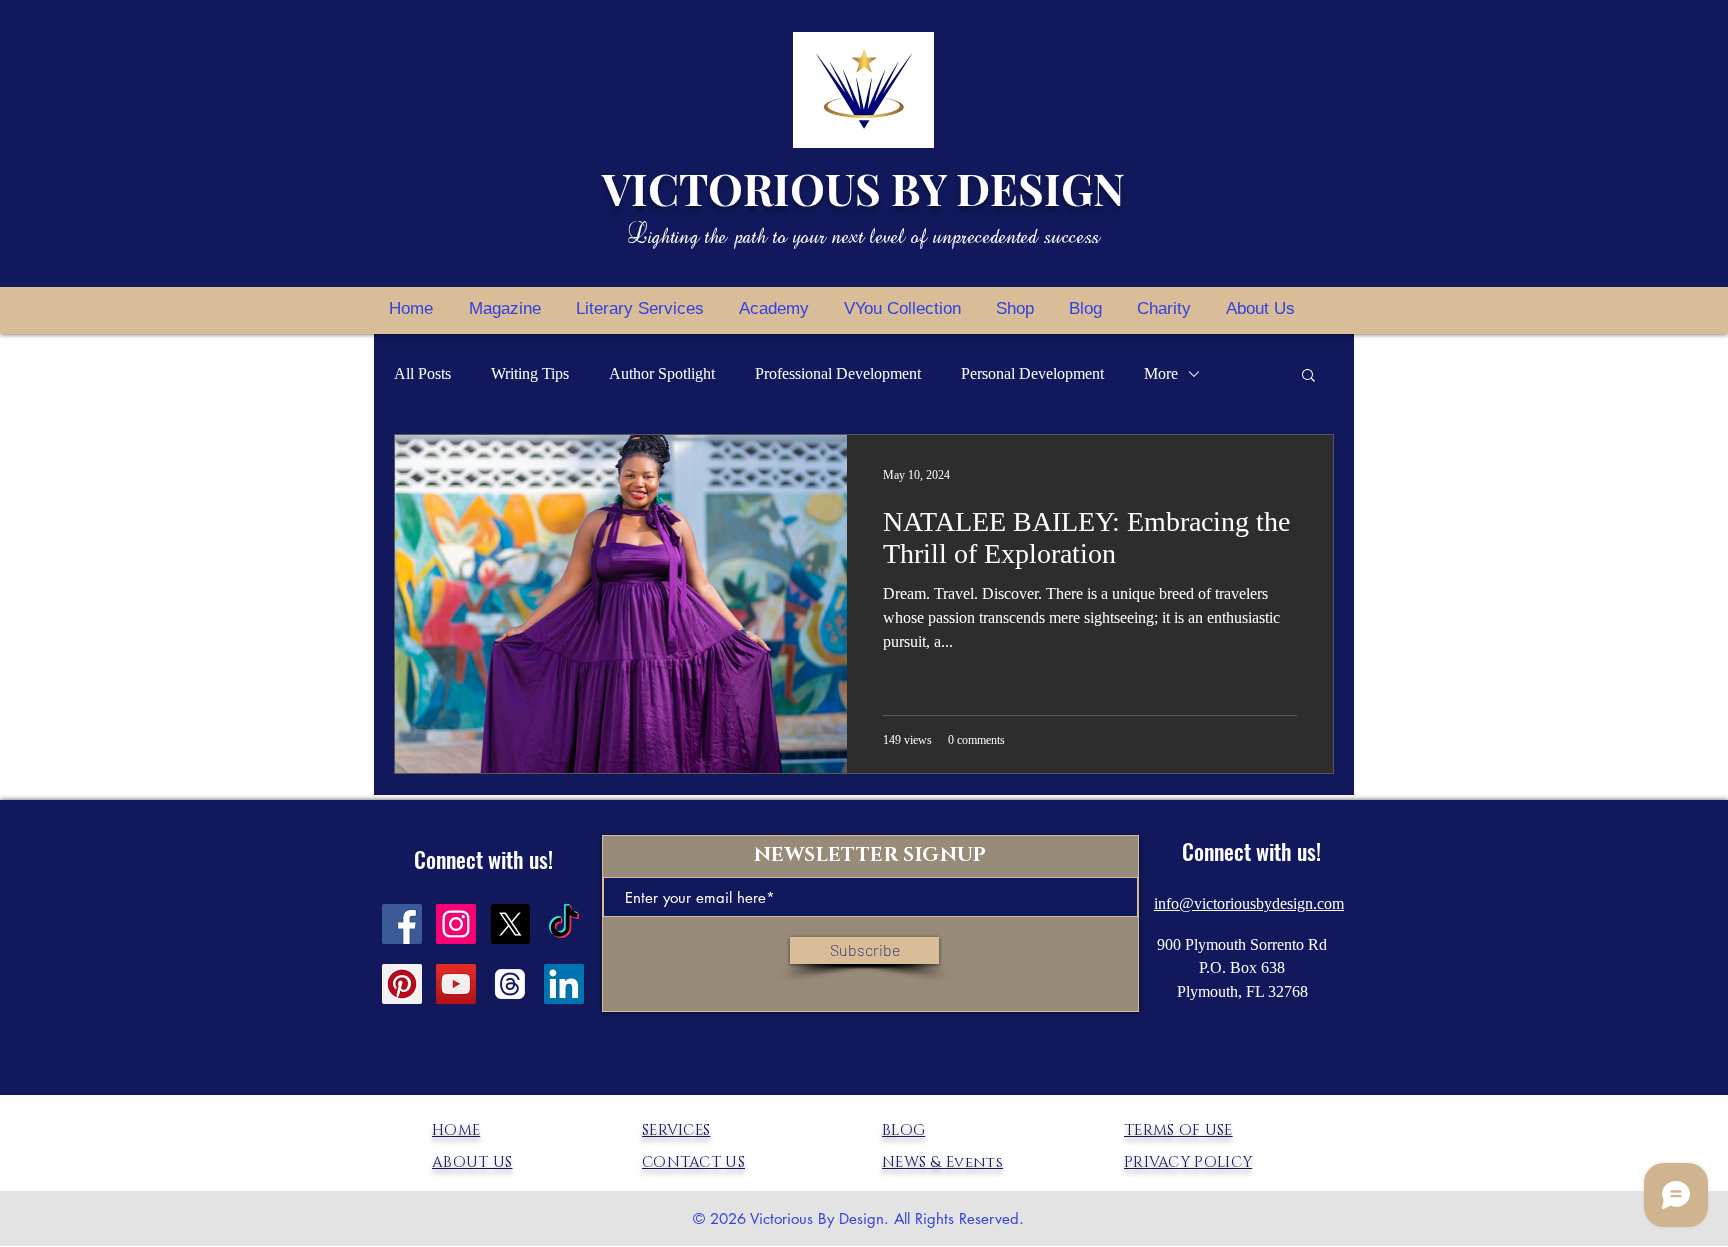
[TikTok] (564, 924)
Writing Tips (530, 373)
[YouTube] (456, 984)
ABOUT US (472, 1162)
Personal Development (1032, 373)
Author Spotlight (662, 373)
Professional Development (838, 373)
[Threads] (510, 984)
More (1161, 373)
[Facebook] (402, 924)
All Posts (422, 373)
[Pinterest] (402, 984)
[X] (510, 924)
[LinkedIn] (564, 984)
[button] (1308, 376)
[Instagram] (456, 924)
